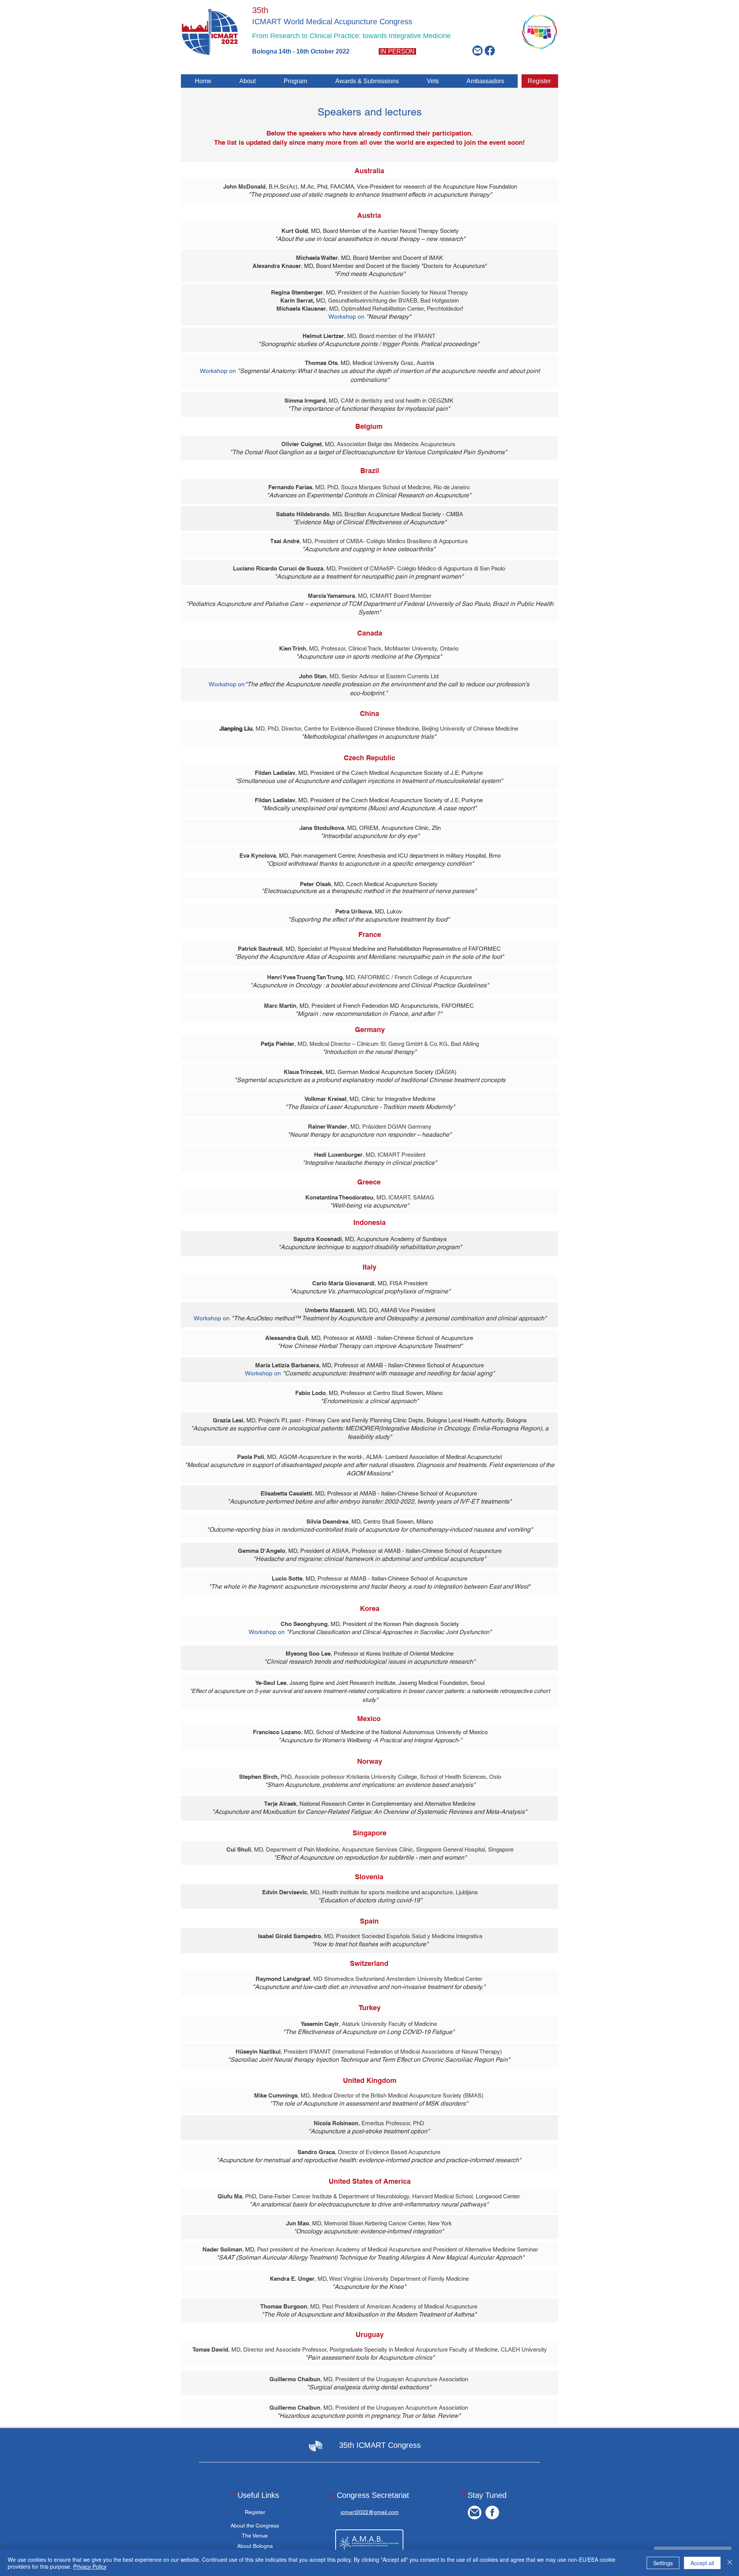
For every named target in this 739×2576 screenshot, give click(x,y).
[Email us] (477, 51)
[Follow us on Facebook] (490, 51)
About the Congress (255, 2526)
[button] (247, 81)
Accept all (702, 2563)
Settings (663, 2563)
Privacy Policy (90, 2566)
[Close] (730, 2563)
